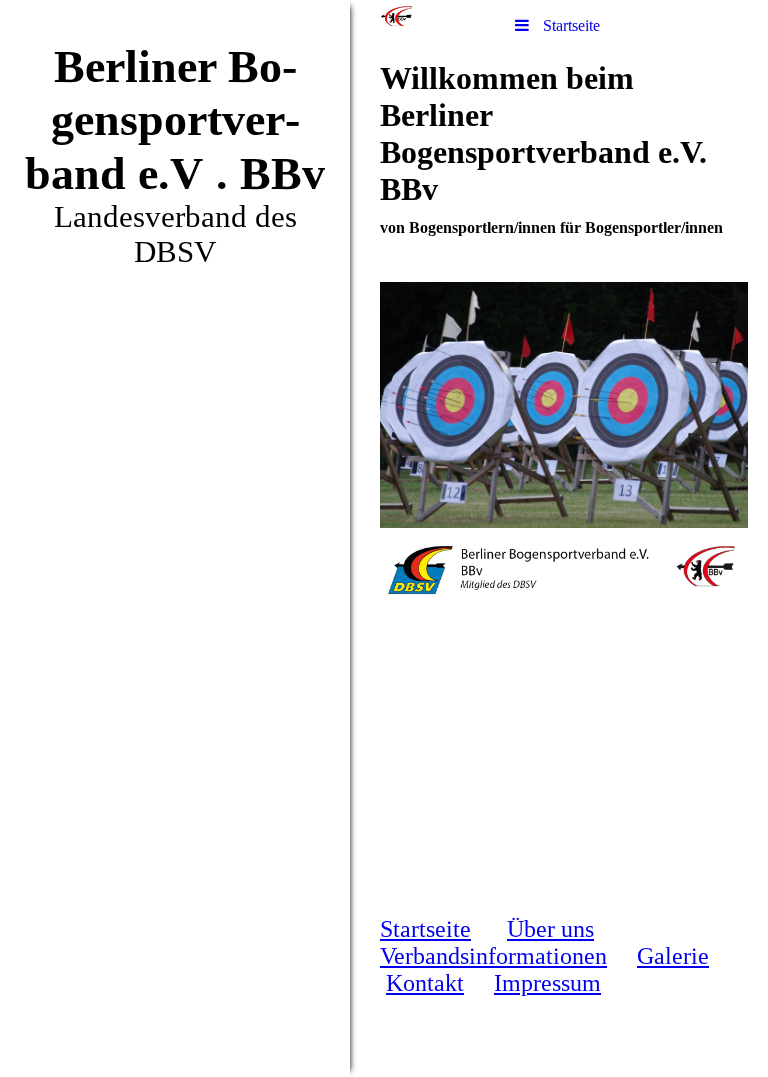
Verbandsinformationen (493, 956)
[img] (175, 538)
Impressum (547, 983)
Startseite (425, 929)
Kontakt (425, 983)
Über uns (550, 929)
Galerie (673, 956)
